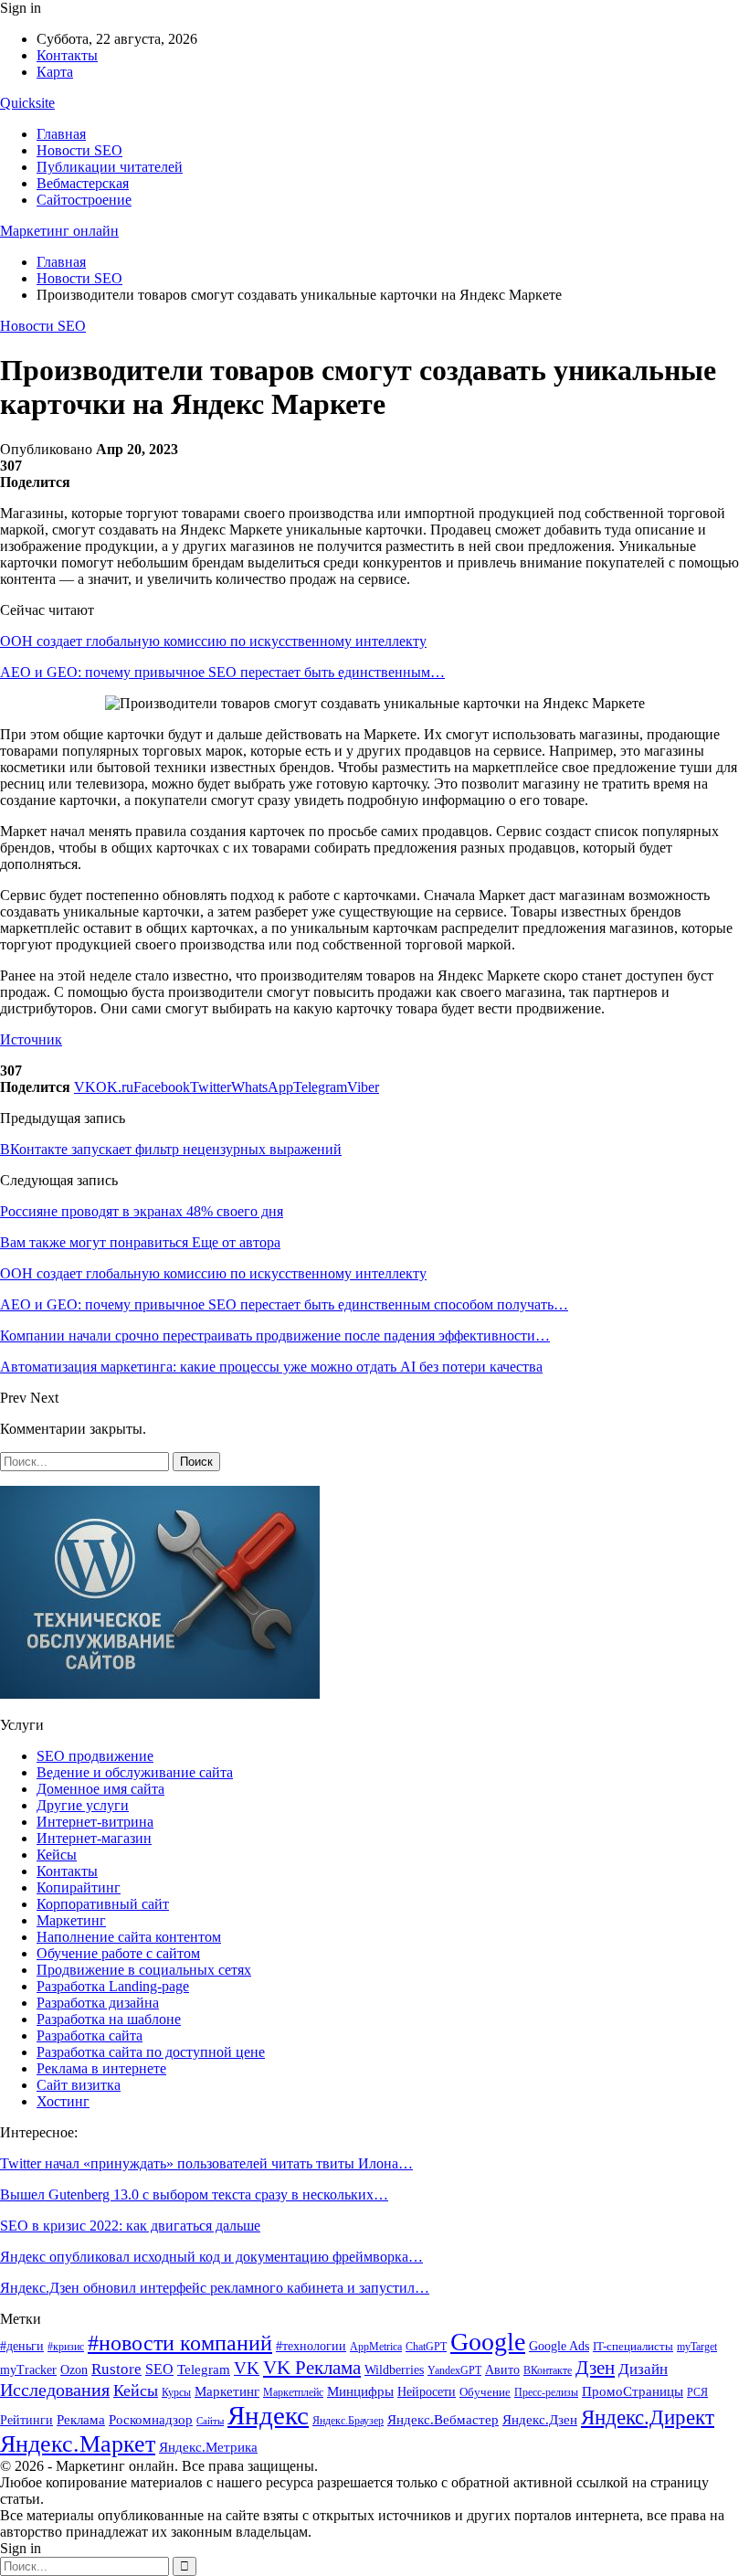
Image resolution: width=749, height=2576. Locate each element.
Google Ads (559, 2346)
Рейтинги (26, 2420)
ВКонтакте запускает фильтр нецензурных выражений (171, 1149)
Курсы (176, 2393)
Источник (31, 1039)
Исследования (55, 2390)
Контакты (67, 55)
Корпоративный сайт (103, 1904)
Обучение (485, 2392)
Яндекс (268, 2415)
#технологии (311, 2346)
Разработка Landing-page (113, 1986)
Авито (502, 2370)
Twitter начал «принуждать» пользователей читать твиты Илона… (206, 2163)
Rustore (116, 2369)
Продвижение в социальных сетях (144, 1970)
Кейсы (57, 1855)
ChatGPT (426, 2347)
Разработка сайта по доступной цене (151, 2052)
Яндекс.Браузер (348, 2421)
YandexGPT (454, 2371)
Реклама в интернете (101, 2068)
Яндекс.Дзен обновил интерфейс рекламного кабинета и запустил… (215, 2288)
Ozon (74, 2369)
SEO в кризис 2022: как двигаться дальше (130, 2226)
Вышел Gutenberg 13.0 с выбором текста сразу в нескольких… (194, 2194)
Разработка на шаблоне (109, 2019)
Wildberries (394, 2370)
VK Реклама (312, 2368)
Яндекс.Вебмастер (443, 2420)
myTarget (697, 2347)
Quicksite (27, 103)
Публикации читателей (110, 167)
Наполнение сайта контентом (129, 1937)
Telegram (204, 2369)
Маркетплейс (293, 2392)
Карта (55, 72)
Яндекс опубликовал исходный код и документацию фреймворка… (211, 2257)
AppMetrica (376, 2347)
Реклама (81, 2419)
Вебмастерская (83, 183)
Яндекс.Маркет (78, 2444)
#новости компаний (180, 2343)
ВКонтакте (548, 2370)
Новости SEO (79, 150)
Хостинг (63, 2101)
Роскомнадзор (151, 2420)
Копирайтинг (79, 1887)
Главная (61, 134)
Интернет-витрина (95, 1822)
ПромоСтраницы (633, 2391)
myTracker (28, 2370)
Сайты (210, 2421)
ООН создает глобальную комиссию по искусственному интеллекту (213, 641)
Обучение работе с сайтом (118, 1953)
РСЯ (697, 2392)
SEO (159, 2369)
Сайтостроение (84, 200)
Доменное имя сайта (100, 1789)
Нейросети (427, 2392)
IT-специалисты (633, 2346)
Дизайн (643, 2369)
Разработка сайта (90, 2035)
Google (488, 2342)
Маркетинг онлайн (59, 231)
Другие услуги (83, 1805)
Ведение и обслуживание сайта (135, 1772)
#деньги (22, 2346)
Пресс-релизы (546, 2392)
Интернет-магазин (94, 1838)
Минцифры (360, 2391)
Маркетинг (71, 1920)
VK (247, 2368)
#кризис (66, 2347)
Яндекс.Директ (648, 2417)
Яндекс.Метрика (208, 2447)
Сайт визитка (79, 2085)
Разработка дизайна (98, 2003)
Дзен (595, 2368)
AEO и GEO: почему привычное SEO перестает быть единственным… (222, 672)
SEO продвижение (95, 1756)
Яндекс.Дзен (540, 2420)
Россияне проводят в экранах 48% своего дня (142, 1211)
